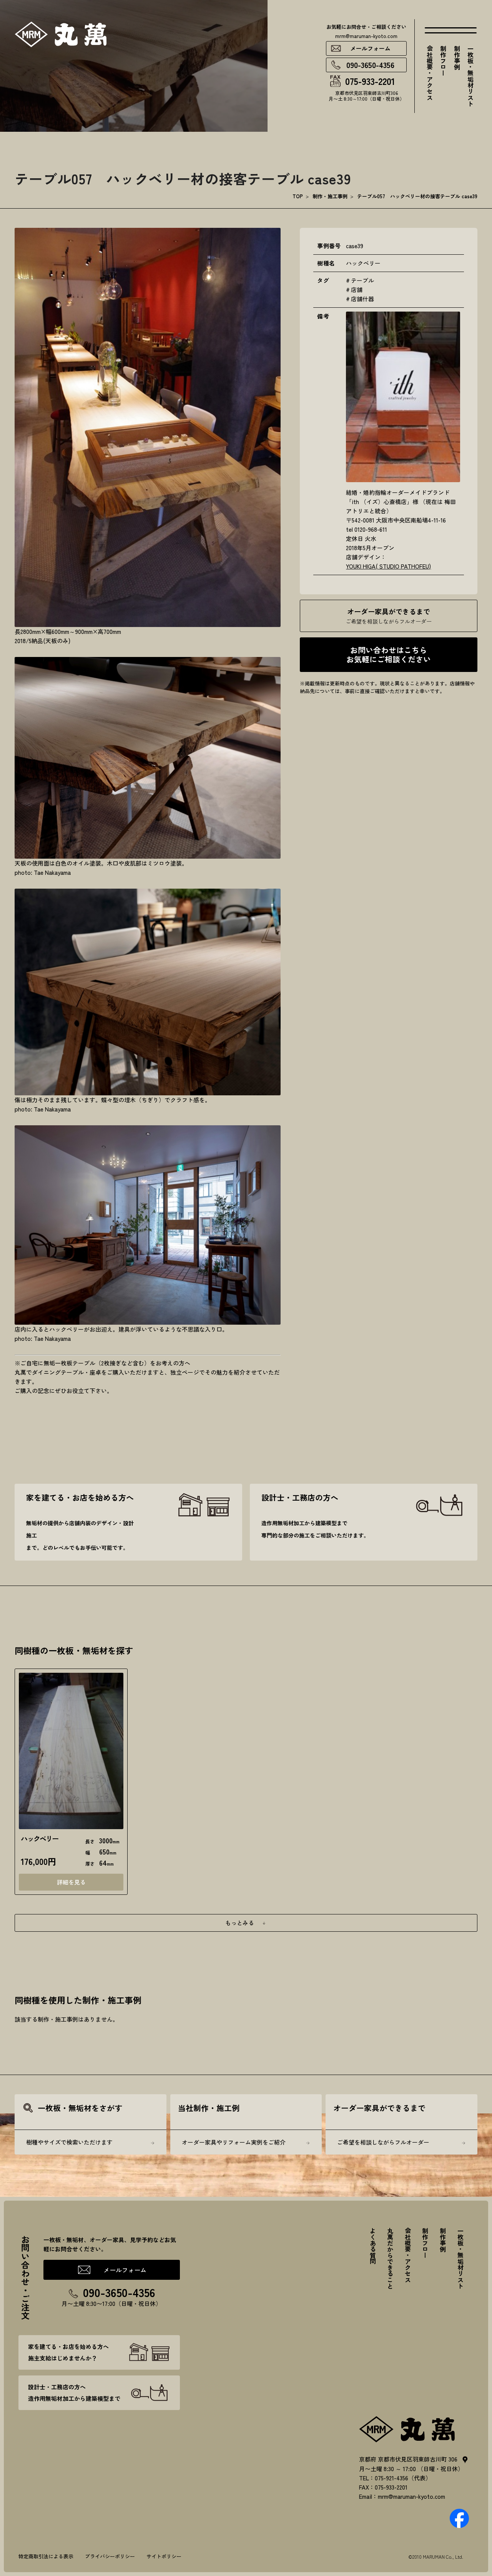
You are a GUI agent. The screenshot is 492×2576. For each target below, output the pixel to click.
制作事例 (457, 58)
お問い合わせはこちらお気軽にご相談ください (389, 654)
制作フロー (443, 61)
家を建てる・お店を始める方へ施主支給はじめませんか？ (68, 2352)
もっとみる (240, 1923)
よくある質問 (373, 2246)
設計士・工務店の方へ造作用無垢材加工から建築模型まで (74, 2393)
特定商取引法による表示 (46, 2556)
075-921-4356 (391, 2478)
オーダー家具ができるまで (389, 616)
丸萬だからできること (390, 2258)
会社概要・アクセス (430, 73)
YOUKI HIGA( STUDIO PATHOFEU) (388, 566)
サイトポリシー (164, 2556)
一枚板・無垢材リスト (470, 76)
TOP (298, 196)
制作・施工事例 (330, 196)
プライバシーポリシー (110, 2556)
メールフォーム (370, 48)
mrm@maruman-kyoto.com (366, 36)
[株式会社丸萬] (407, 2428)
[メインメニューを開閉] (451, 30)
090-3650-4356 (370, 65)
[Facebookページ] (459, 2517)
